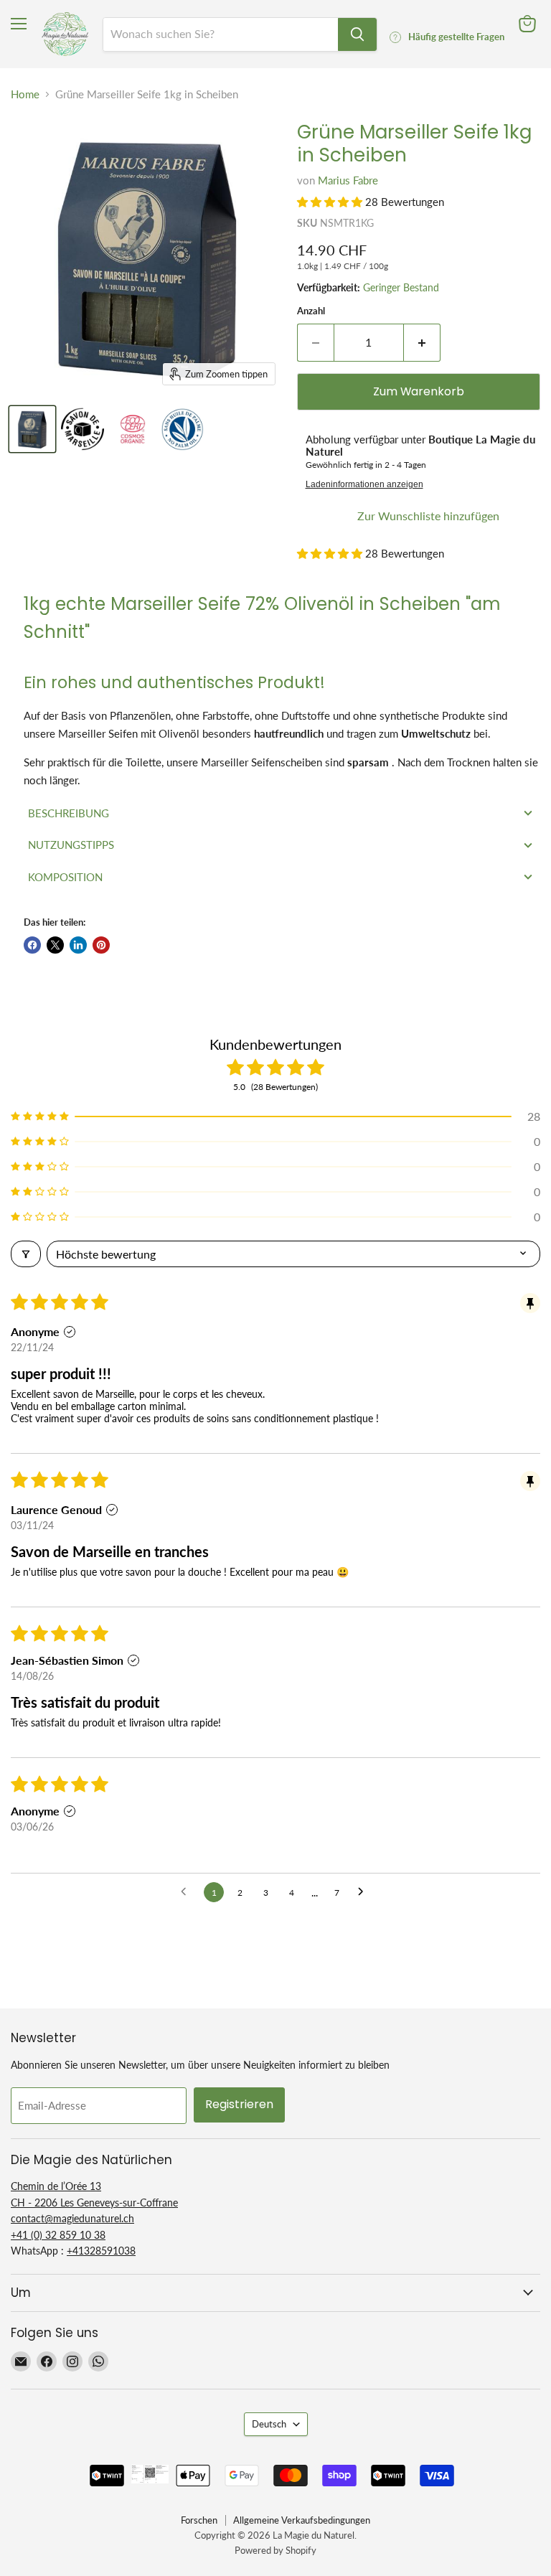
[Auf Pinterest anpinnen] (101, 945)
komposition (65, 877)
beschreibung (69, 813)
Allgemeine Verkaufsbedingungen (302, 2520)
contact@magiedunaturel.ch (72, 2218)
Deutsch (269, 2424)
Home (25, 94)
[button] (331, 202)
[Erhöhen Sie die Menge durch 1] (422, 342)
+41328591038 (101, 2251)
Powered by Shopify (275, 2550)
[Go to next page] (364, 1892)
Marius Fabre (348, 180)
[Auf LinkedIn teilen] (78, 945)
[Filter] (26, 1254)
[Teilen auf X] (55, 945)
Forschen (199, 2520)
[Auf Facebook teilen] (32, 945)
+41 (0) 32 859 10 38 (58, 2235)
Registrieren (239, 2104)
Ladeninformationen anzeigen (364, 484)
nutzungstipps (71, 845)
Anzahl (311, 311)
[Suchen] (357, 34)
